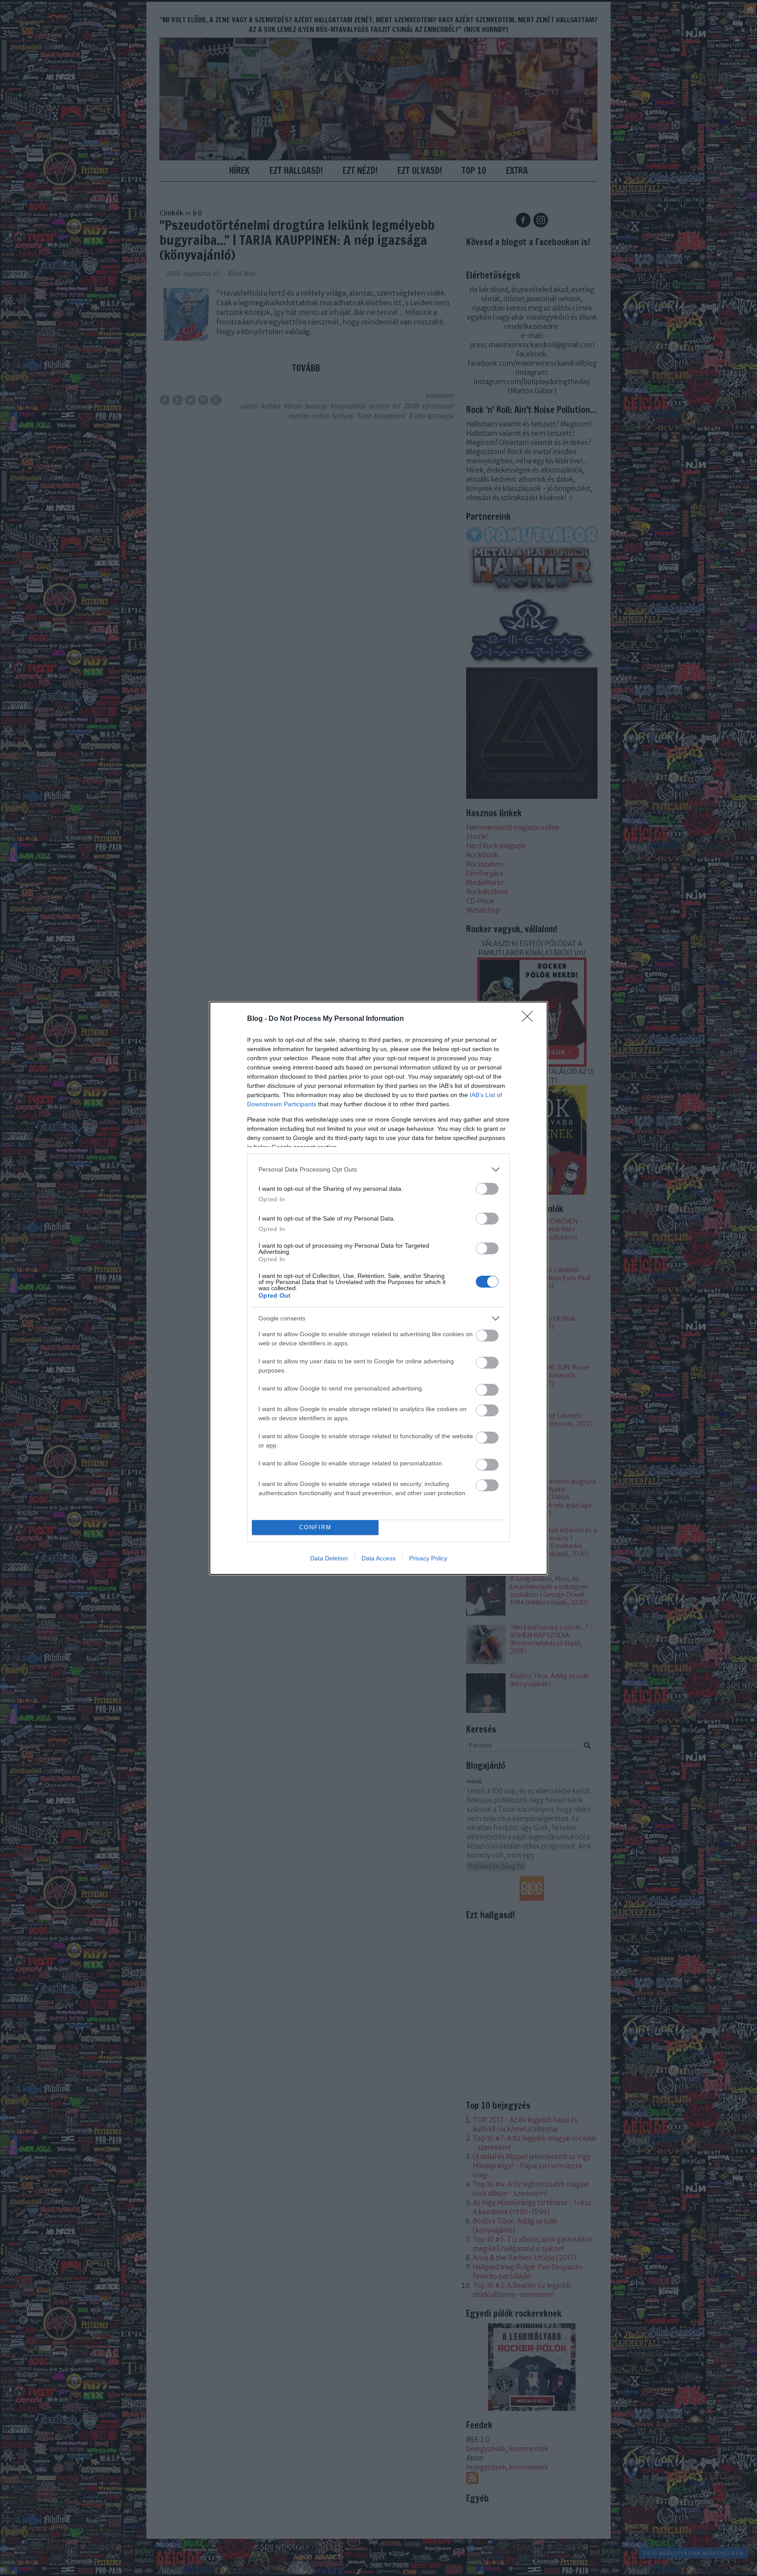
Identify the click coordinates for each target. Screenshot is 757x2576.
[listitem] (378, 1170)
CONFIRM (315, 1527)
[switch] (487, 1189)
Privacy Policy (428, 1558)
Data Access (378, 1558)
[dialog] (378, 1288)
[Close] (530, 1019)
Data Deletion (329, 1558)
